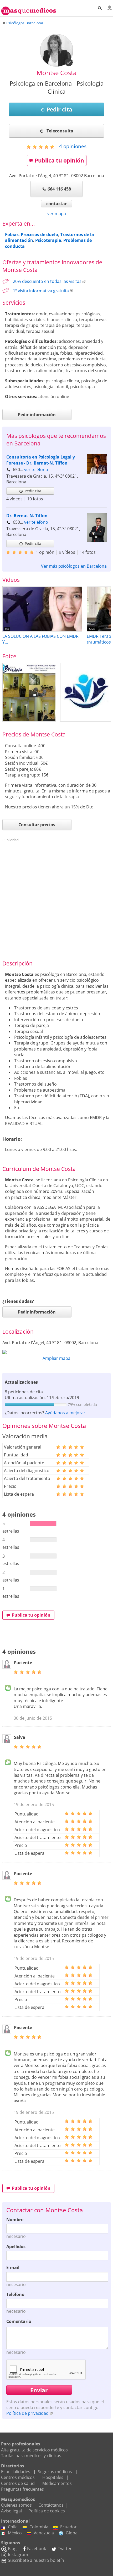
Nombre (15, 2220)
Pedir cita (59, 109)
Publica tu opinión (59, 160)
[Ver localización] (57, 1352)
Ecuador (68, 2527)
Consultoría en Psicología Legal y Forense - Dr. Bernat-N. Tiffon (41, 460)
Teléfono (15, 2294)
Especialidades (16, 2472)
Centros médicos (18, 2477)
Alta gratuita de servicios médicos (34, 2450)
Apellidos (16, 2247)
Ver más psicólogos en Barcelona (74, 566)
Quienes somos (16, 2505)
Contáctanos (51, 2505)
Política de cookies (47, 2511)
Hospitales (53, 2477)
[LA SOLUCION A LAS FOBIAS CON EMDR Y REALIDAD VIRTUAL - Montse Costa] (42, 630)
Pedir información (37, 415)
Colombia (39, 2527)
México (15, 2533)
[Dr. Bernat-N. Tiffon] (97, 541)
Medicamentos (57, 2483)
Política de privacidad (27, 2413)
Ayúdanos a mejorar (65, 1413)
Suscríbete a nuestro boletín (36, 2560)
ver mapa (57, 214)
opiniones (73, 146)
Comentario (19, 2321)
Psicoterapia (48, 240)
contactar (56, 204)
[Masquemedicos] (29, 9)
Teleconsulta (59, 131)
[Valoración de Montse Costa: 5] (42, 147)
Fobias (12, 234)
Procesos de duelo (39, 234)
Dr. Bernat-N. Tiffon (27, 516)
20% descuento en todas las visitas (47, 281)
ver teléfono (36, 470)
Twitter (65, 2549)
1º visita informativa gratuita (41, 291)
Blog (12, 2549)
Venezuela (44, 2533)
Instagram (18, 2555)
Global (72, 2533)
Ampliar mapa (56, 1358)
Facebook (37, 2549)
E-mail (13, 2267)
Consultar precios (37, 825)
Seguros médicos (55, 2472)
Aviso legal (11, 2511)
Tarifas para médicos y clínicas (31, 2456)
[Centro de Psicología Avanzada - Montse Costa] (29, 692)
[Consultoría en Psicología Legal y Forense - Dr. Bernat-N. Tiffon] (97, 472)
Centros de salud (18, 2483)
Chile (13, 2527)
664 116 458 (59, 189)
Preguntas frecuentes (22, 2489)
